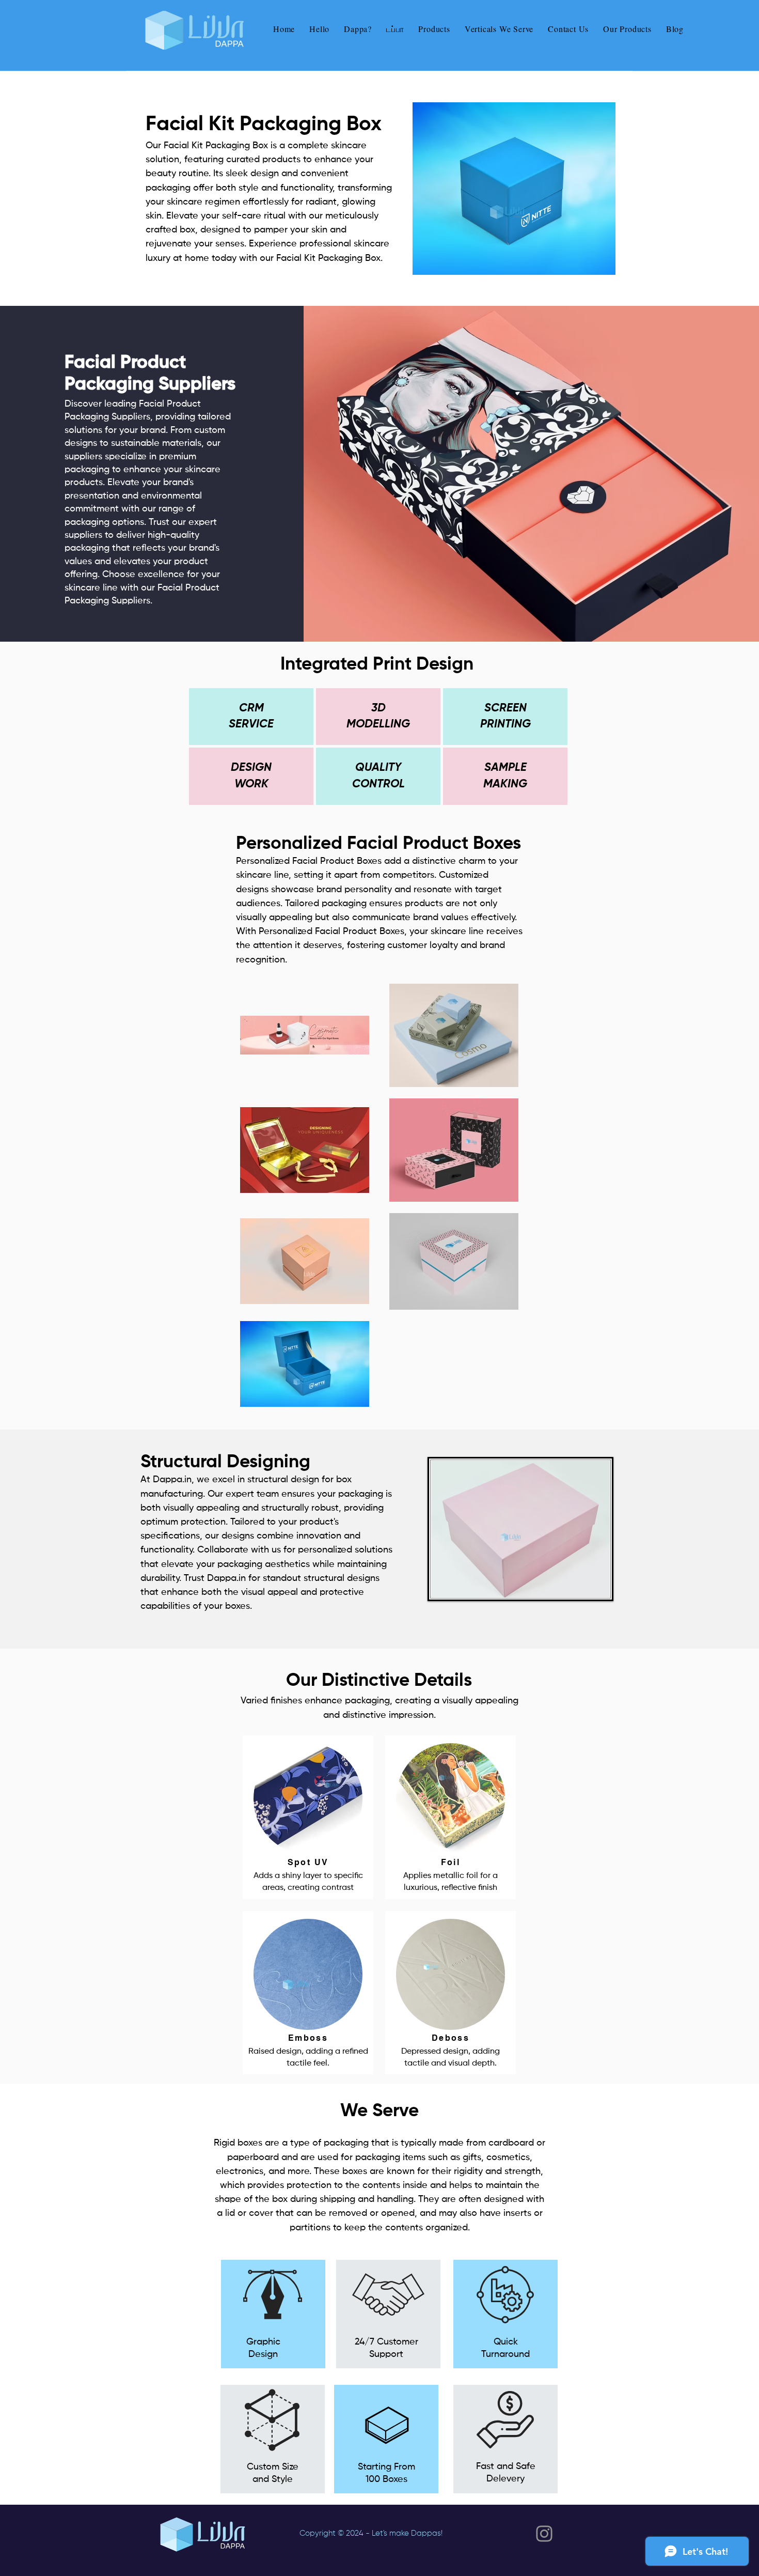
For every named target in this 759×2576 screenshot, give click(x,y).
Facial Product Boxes (337, 861)
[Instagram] (544, 2534)
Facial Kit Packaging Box (216, 146)
